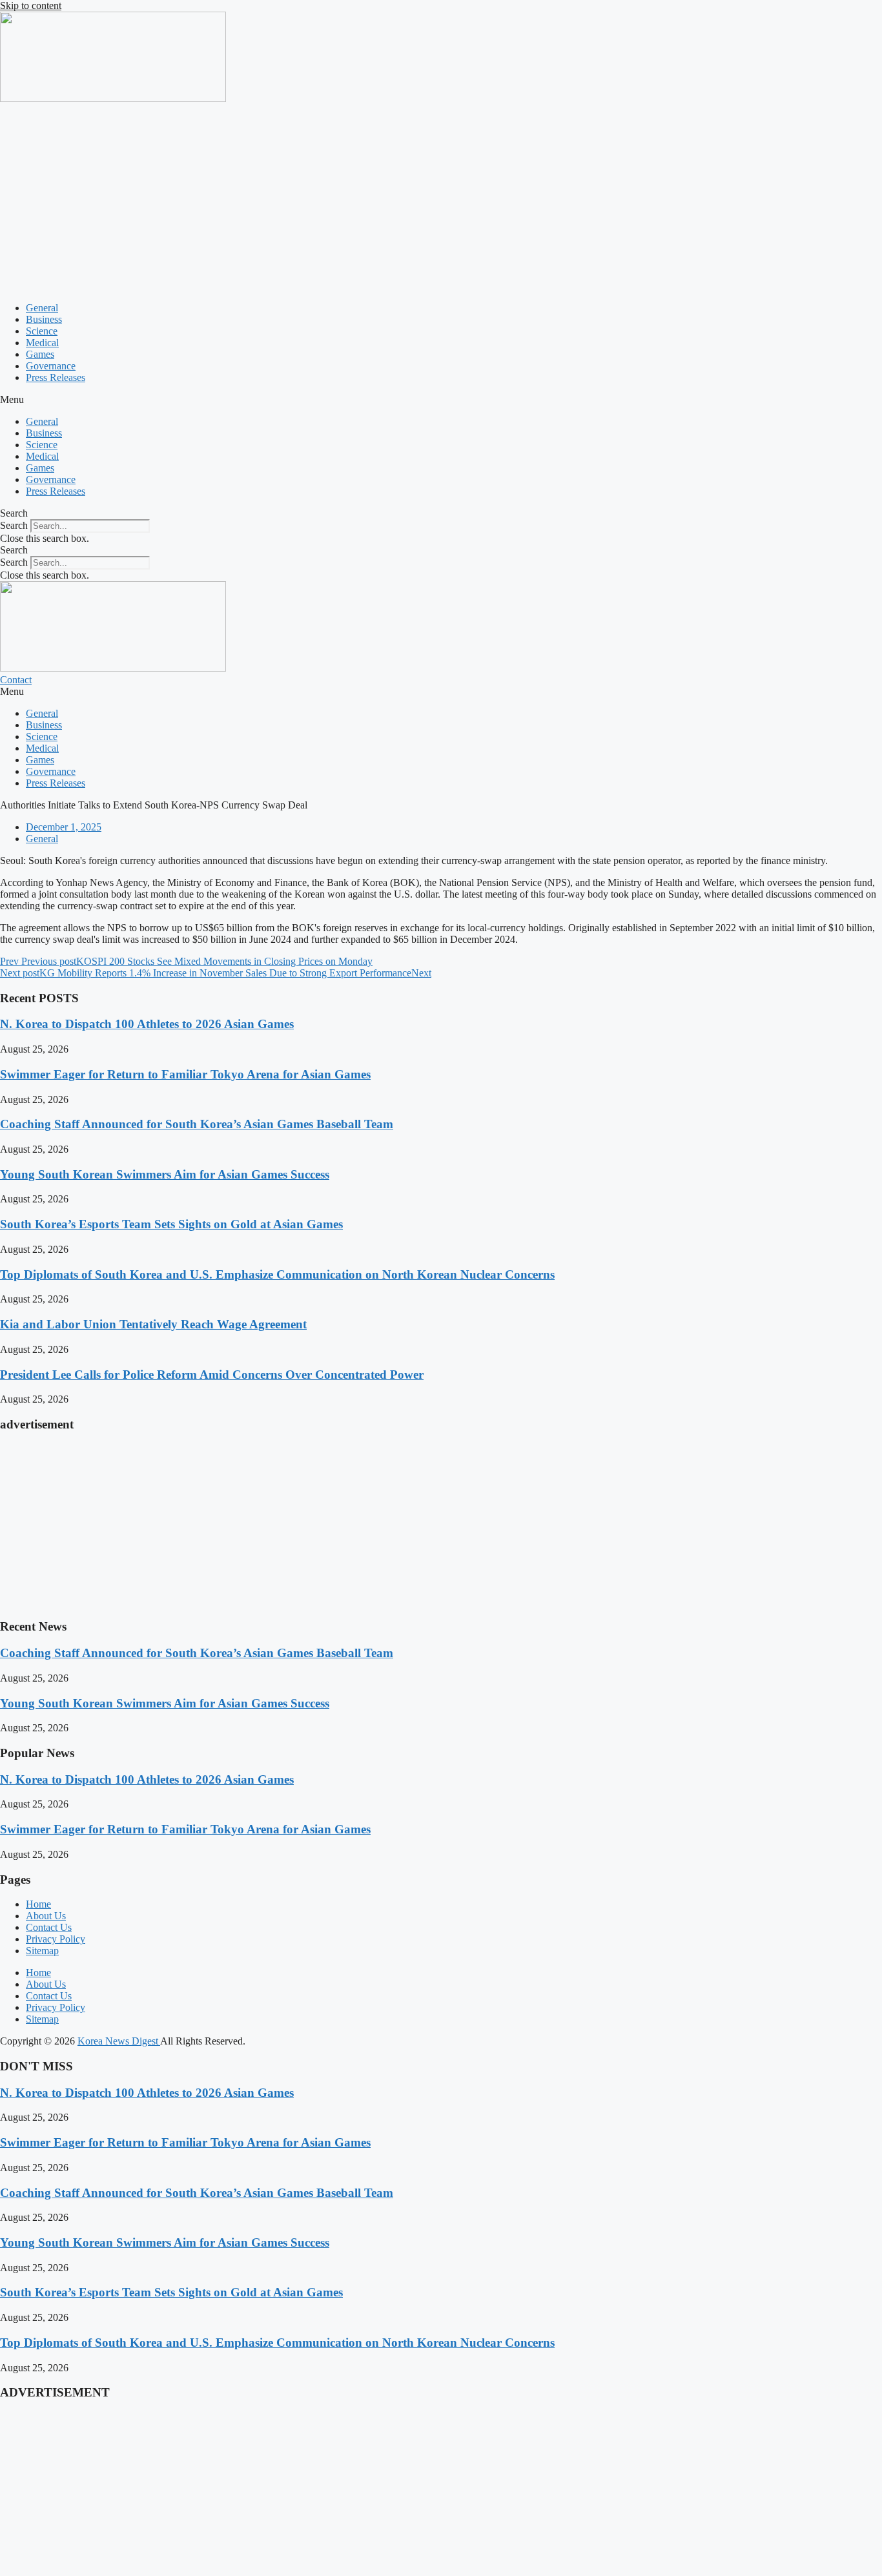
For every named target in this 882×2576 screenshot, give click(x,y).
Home (38, 1904)
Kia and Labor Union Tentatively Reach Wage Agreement (153, 1324)
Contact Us (49, 1927)
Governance (51, 366)
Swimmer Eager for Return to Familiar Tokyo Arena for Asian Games (185, 1074)
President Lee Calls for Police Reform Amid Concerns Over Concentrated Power (212, 1375)
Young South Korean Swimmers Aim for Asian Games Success (165, 1174)
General (42, 308)
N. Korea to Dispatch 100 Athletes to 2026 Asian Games (147, 1024)
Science (42, 331)
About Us (46, 1916)
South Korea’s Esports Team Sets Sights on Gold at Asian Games (171, 1224)
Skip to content (31, 5)
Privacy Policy (56, 1939)
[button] (441, 400)
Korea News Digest (119, 2041)
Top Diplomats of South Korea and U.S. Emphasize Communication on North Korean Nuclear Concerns (277, 1274)
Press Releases (56, 377)
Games (40, 354)
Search (14, 525)
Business (44, 319)
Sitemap (42, 1951)
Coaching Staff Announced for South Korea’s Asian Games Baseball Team (197, 1124)
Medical (42, 343)
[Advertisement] (441, 201)
